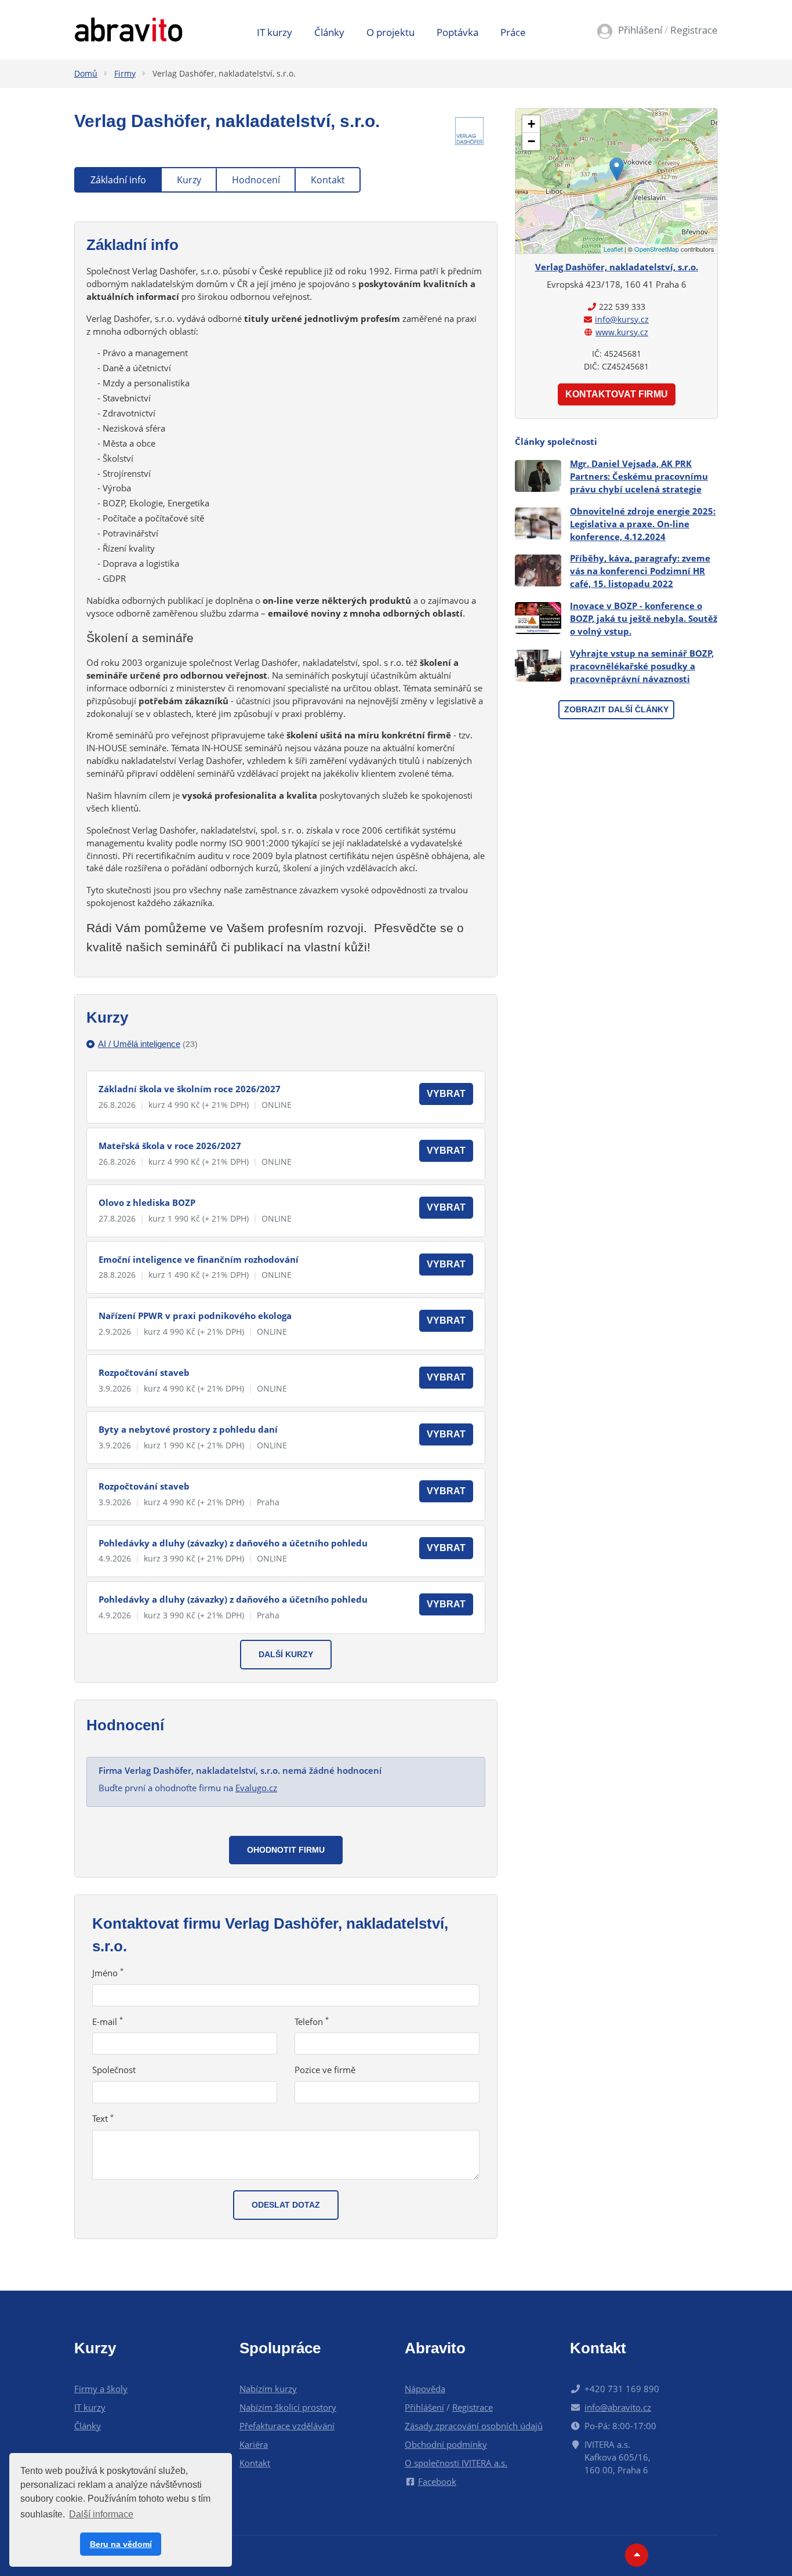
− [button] (531, 141)
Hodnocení (256, 180)
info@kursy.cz (622, 319)
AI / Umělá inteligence (148, 1044)
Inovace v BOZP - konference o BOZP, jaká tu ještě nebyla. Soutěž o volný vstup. (644, 618)
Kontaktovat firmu (617, 394)
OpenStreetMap (657, 249)
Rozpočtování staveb (144, 1372)
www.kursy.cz (622, 332)
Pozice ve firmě (325, 2070)
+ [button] (531, 124)
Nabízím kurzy (268, 2389)
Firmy (125, 73)
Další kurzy (286, 1654)
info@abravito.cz (618, 2407)
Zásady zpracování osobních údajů (474, 2426)
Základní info (118, 180)
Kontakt (328, 180)
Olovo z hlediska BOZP (147, 1202)
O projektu (390, 32)
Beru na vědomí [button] (121, 2544)
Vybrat (446, 1094)
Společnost (114, 2070)
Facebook (437, 2481)
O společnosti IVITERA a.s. (456, 2463)
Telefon (312, 2021)
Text (103, 2118)
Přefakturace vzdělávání (287, 2426)
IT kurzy (275, 32)
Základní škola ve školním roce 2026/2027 (190, 1089)
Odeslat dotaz (286, 2205)
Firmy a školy (101, 2389)
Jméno (108, 1973)
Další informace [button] (101, 2514)
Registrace (694, 30)
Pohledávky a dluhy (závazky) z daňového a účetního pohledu (233, 1543)
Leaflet (613, 249)
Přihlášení (640, 30)
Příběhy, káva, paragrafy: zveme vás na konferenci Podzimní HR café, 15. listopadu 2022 (640, 571)
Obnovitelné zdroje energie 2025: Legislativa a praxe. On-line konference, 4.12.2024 (643, 524)
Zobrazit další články (616, 709)
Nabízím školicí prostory (288, 2407)
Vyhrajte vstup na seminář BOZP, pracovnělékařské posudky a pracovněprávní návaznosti (642, 666)
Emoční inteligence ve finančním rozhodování (199, 1259)
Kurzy (189, 180)
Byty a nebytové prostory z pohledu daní (188, 1429)
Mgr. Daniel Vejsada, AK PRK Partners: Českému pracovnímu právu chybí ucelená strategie (639, 476)
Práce (513, 32)
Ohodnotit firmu (286, 1850)
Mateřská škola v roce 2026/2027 (170, 1146)
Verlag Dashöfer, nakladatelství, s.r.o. (224, 73)
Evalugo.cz (256, 1788)
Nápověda (425, 2389)
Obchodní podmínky (446, 2444)
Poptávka (457, 32)
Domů (86, 73)
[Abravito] (128, 28)
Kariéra (254, 2444)
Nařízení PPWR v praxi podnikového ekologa (195, 1316)
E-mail (108, 2021)
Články (329, 32)
